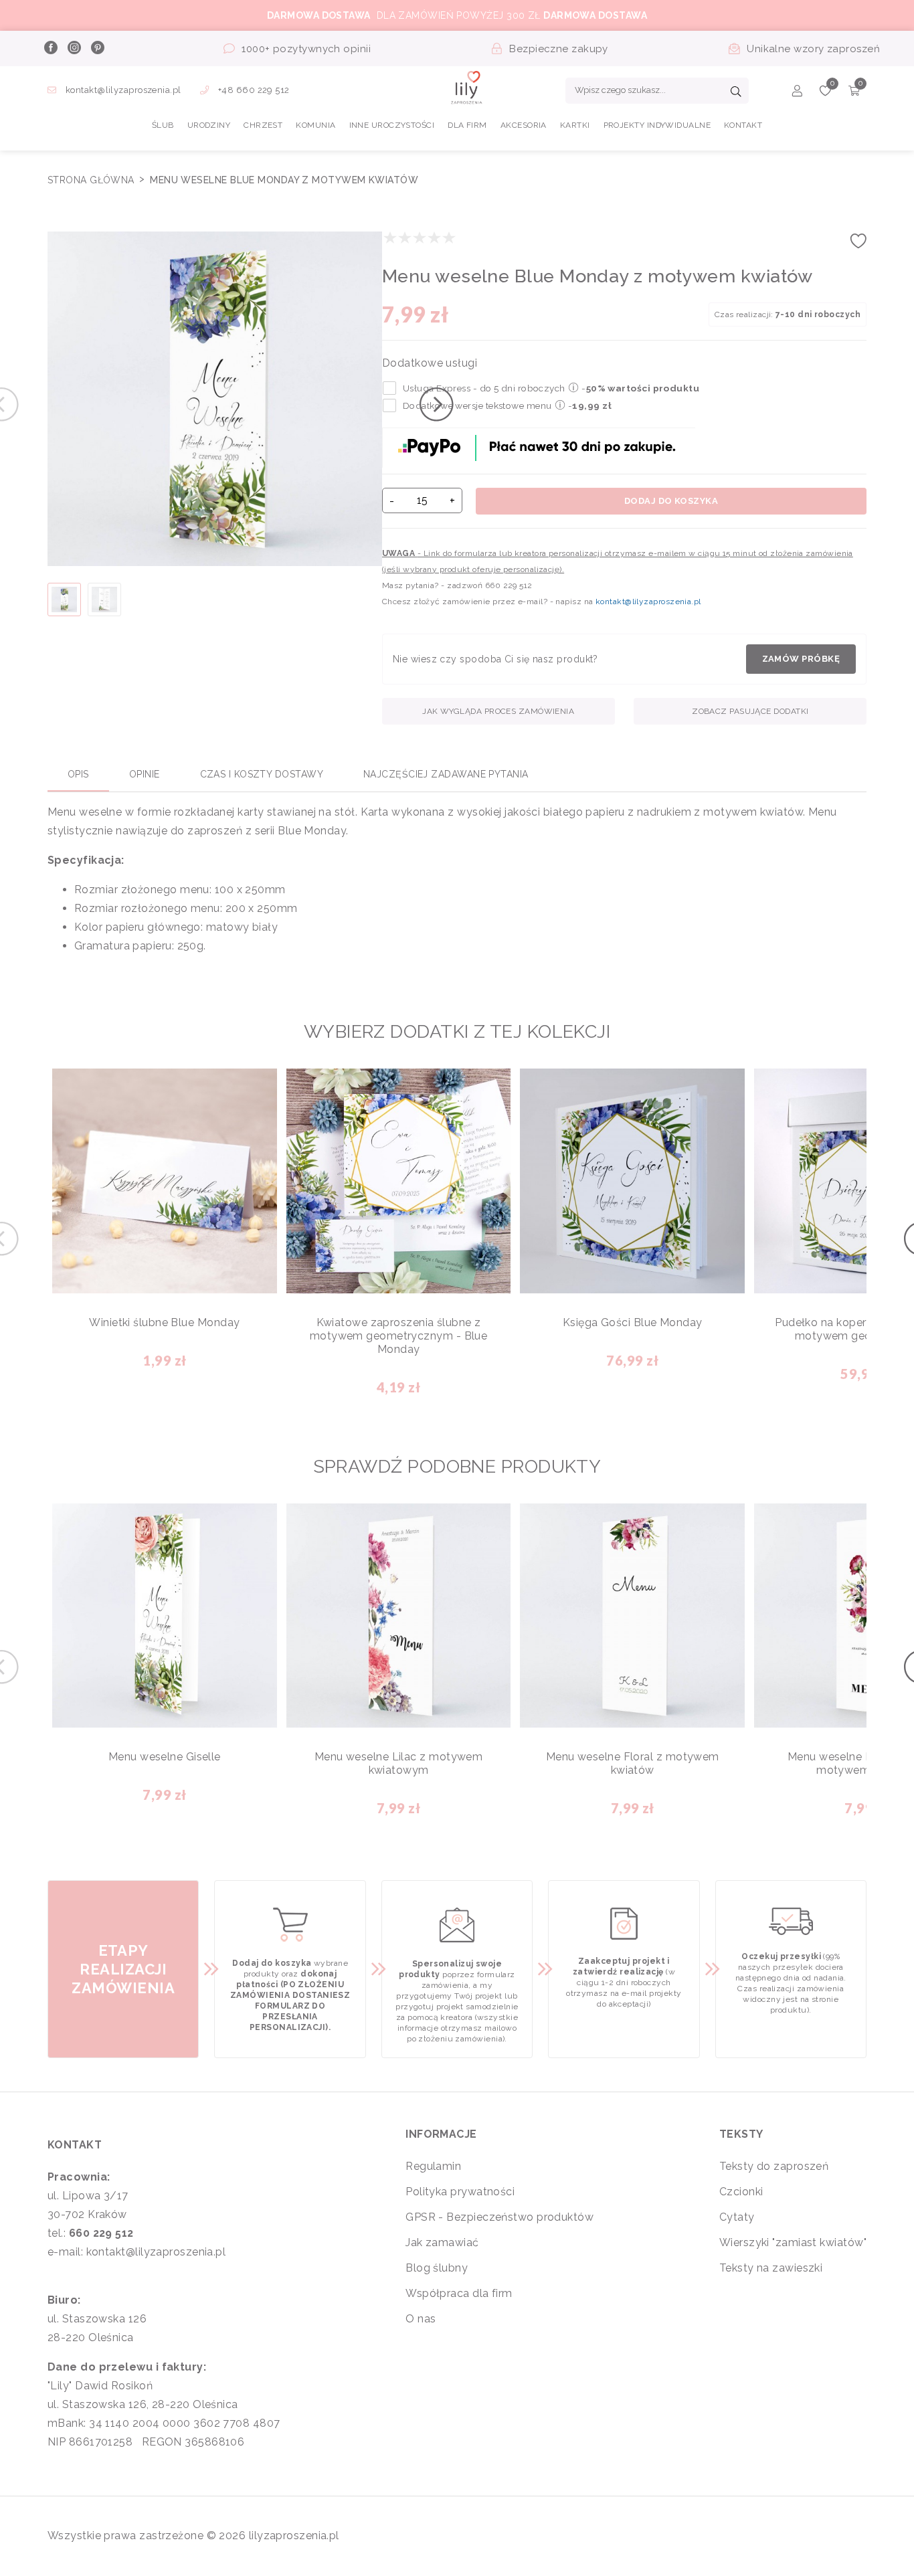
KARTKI (575, 125)
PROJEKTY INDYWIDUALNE (657, 125)
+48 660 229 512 (253, 90)
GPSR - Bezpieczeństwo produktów (499, 2217)
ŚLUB (163, 125)
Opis (78, 774)
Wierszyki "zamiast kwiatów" (793, 2242)
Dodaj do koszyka (671, 501)
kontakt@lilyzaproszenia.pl (123, 90)
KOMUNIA (315, 125)
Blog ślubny (437, 2268)
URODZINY (209, 125)
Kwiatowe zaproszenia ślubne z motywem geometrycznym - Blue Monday (399, 1336)
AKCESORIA (524, 125)
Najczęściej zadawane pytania (446, 774)
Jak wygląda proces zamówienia (498, 711)
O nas (421, 2319)
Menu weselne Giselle (165, 1757)
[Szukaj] (736, 93)
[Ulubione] (825, 93)
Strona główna (92, 180)
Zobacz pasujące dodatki (750, 711)
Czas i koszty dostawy (262, 774)
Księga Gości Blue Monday (633, 1322)
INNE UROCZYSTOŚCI (392, 125)
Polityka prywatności (460, 2192)
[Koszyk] (854, 93)
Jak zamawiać (442, 2242)
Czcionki (741, 2192)
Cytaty (737, 2217)
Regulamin (433, 2166)
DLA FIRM (467, 125)
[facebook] (50, 49)
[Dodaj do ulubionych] (858, 245)
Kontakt (743, 125)
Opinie (145, 774)
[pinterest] (97, 49)
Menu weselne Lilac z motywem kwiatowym (399, 1763)
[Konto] (797, 93)
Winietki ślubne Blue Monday (164, 1322)
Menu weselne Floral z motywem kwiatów (633, 1763)
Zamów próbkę (801, 659)
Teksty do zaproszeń (774, 2166)
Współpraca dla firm (459, 2293)
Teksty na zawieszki (771, 2268)
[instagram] (74, 49)
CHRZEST (263, 125)
